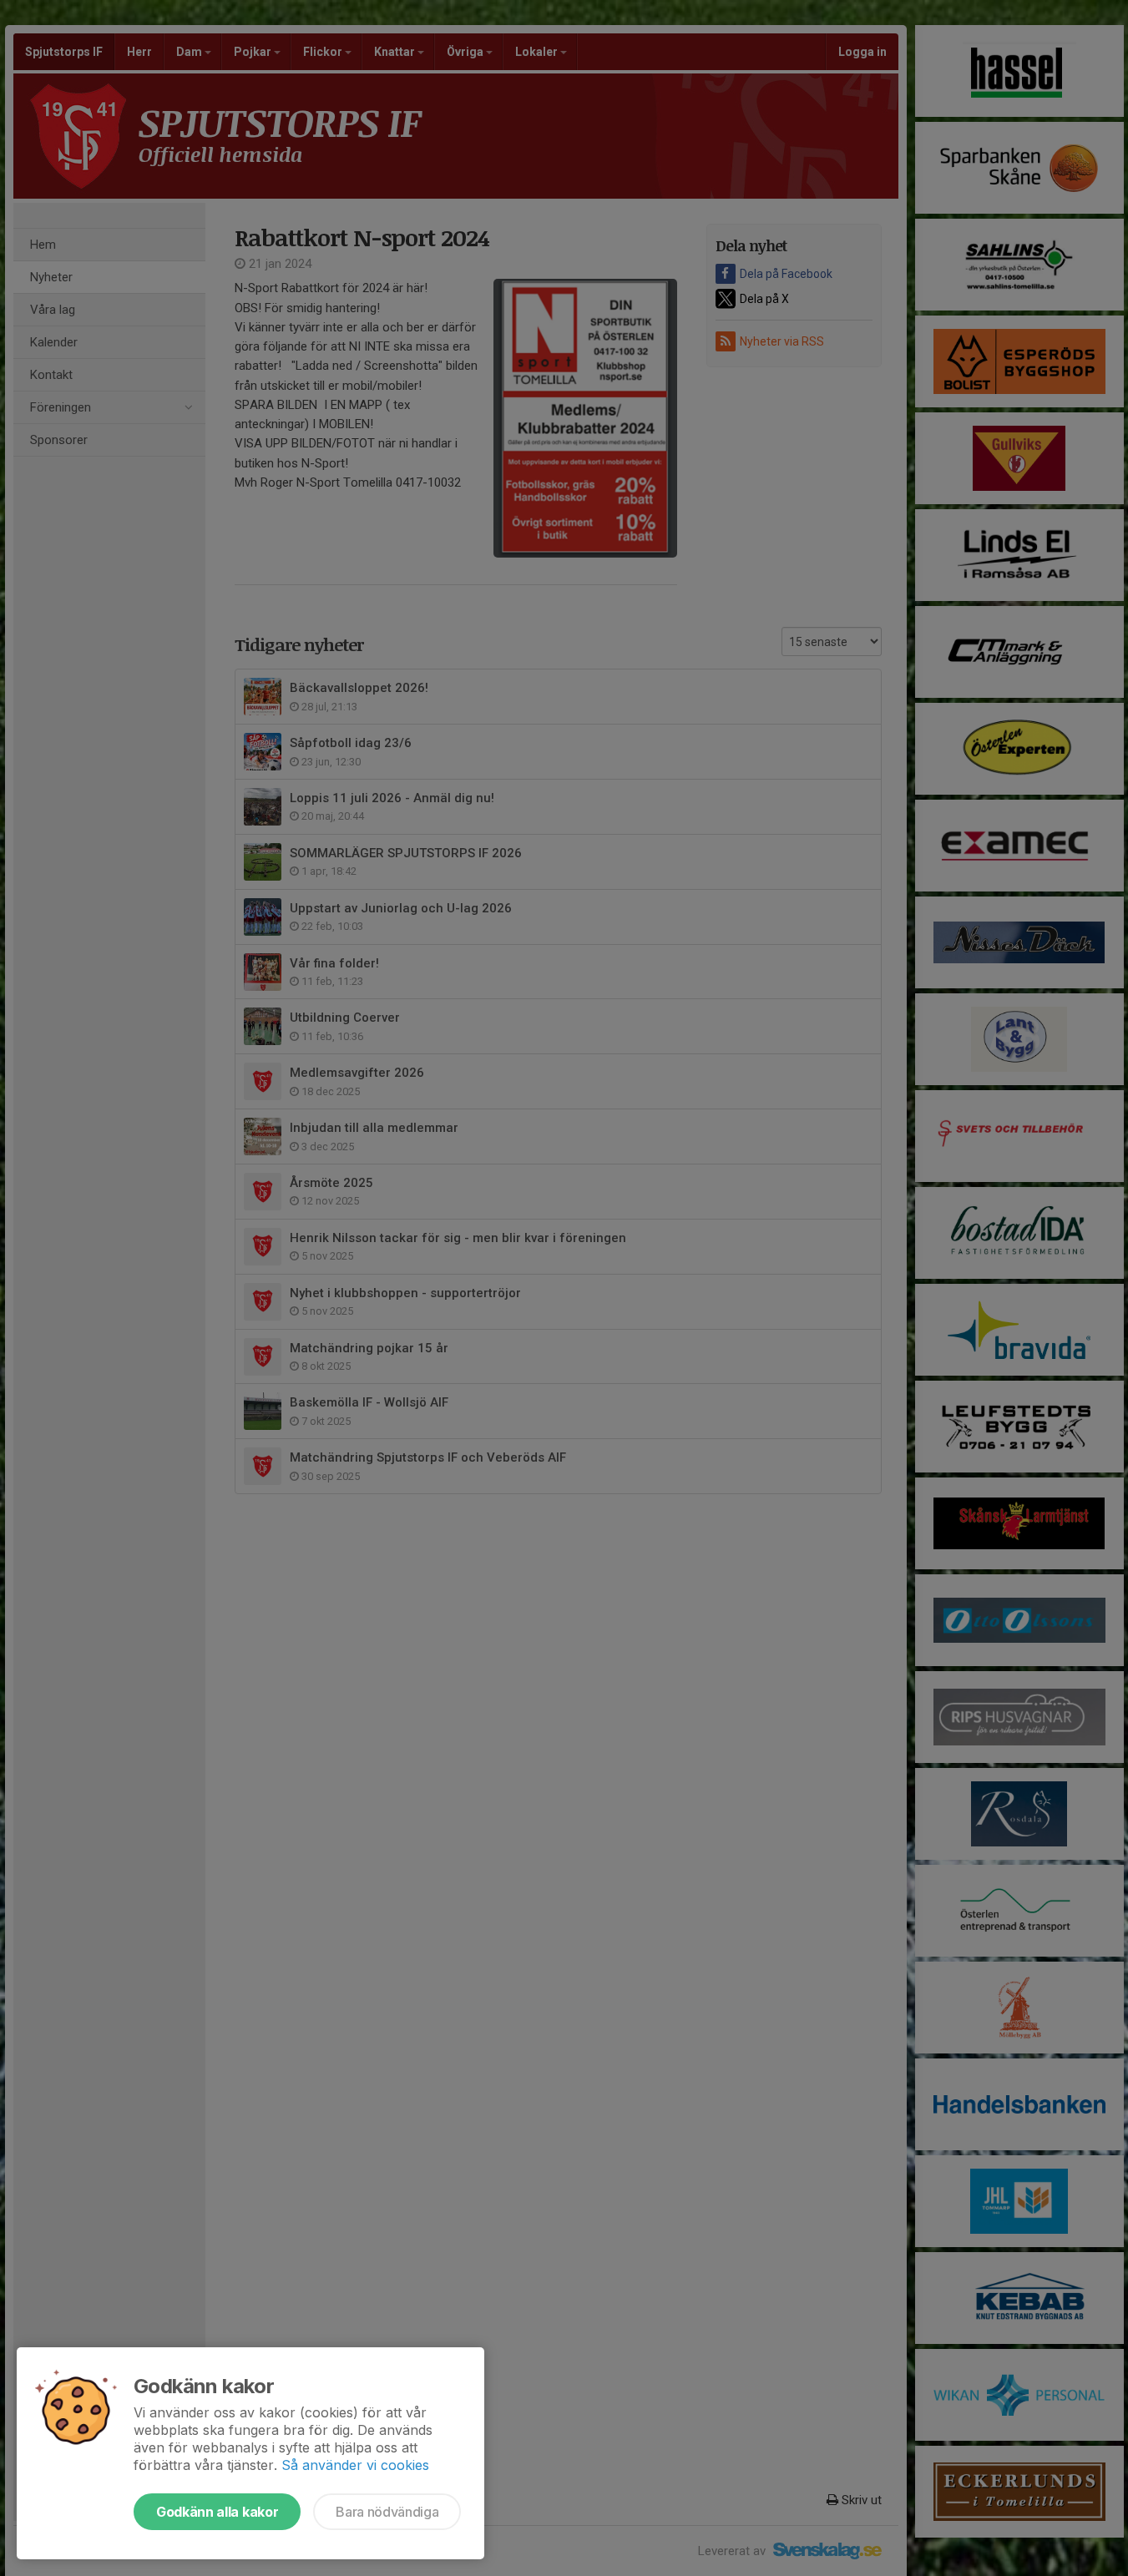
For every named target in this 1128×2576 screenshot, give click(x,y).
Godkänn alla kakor (217, 2512)
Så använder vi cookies (355, 2465)
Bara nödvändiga (387, 2512)
